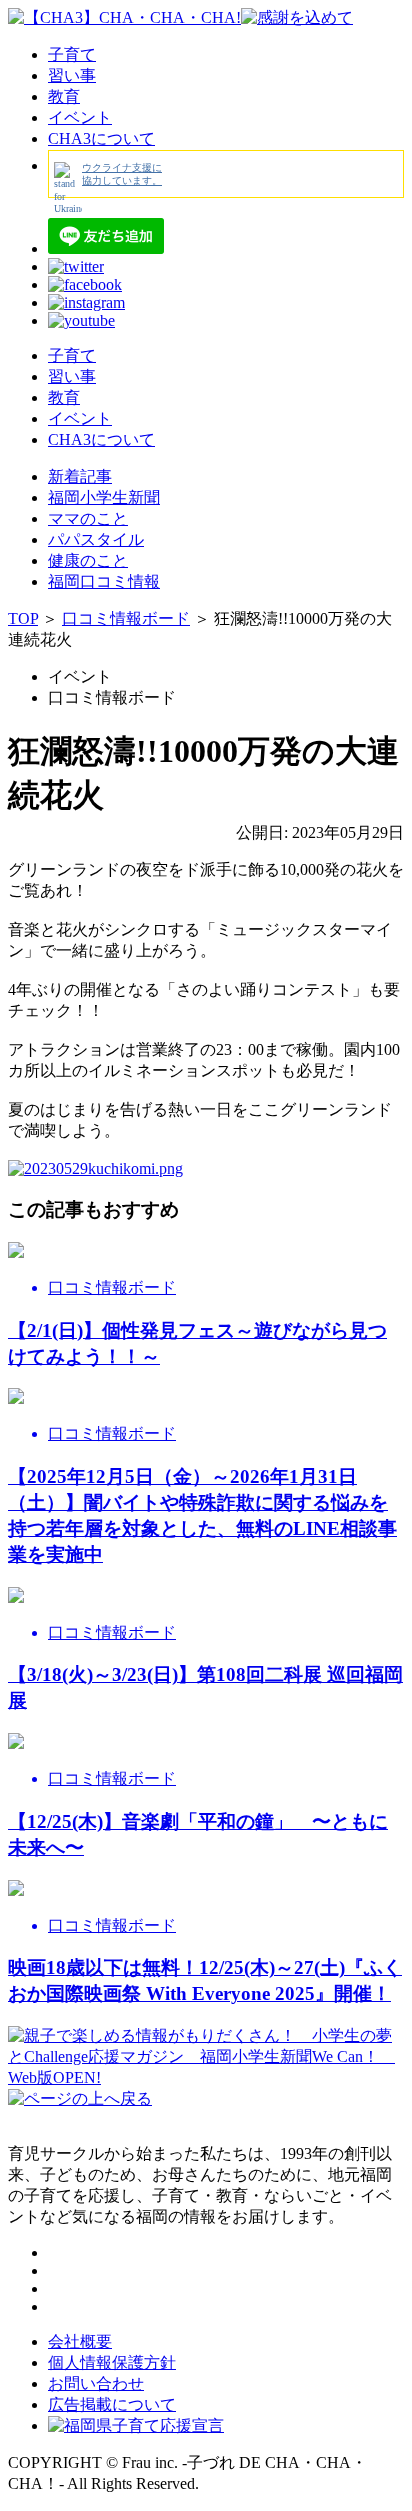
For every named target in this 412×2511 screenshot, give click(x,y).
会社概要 (80, 2341)
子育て (72, 54)
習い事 (72, 75)
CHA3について (101, 138)
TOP (23, 618)
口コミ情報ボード (126, 618)
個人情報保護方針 (112, 2362)
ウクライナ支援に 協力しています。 (122, 174)
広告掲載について (112, 2404)
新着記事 (80, 476)
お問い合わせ (96, 2383)
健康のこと (88, 560)
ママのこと (88, 518)
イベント (80, 117)
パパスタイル (96, 539)
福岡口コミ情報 (104, 581)
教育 (64, 96)
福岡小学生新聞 (104, 497)
